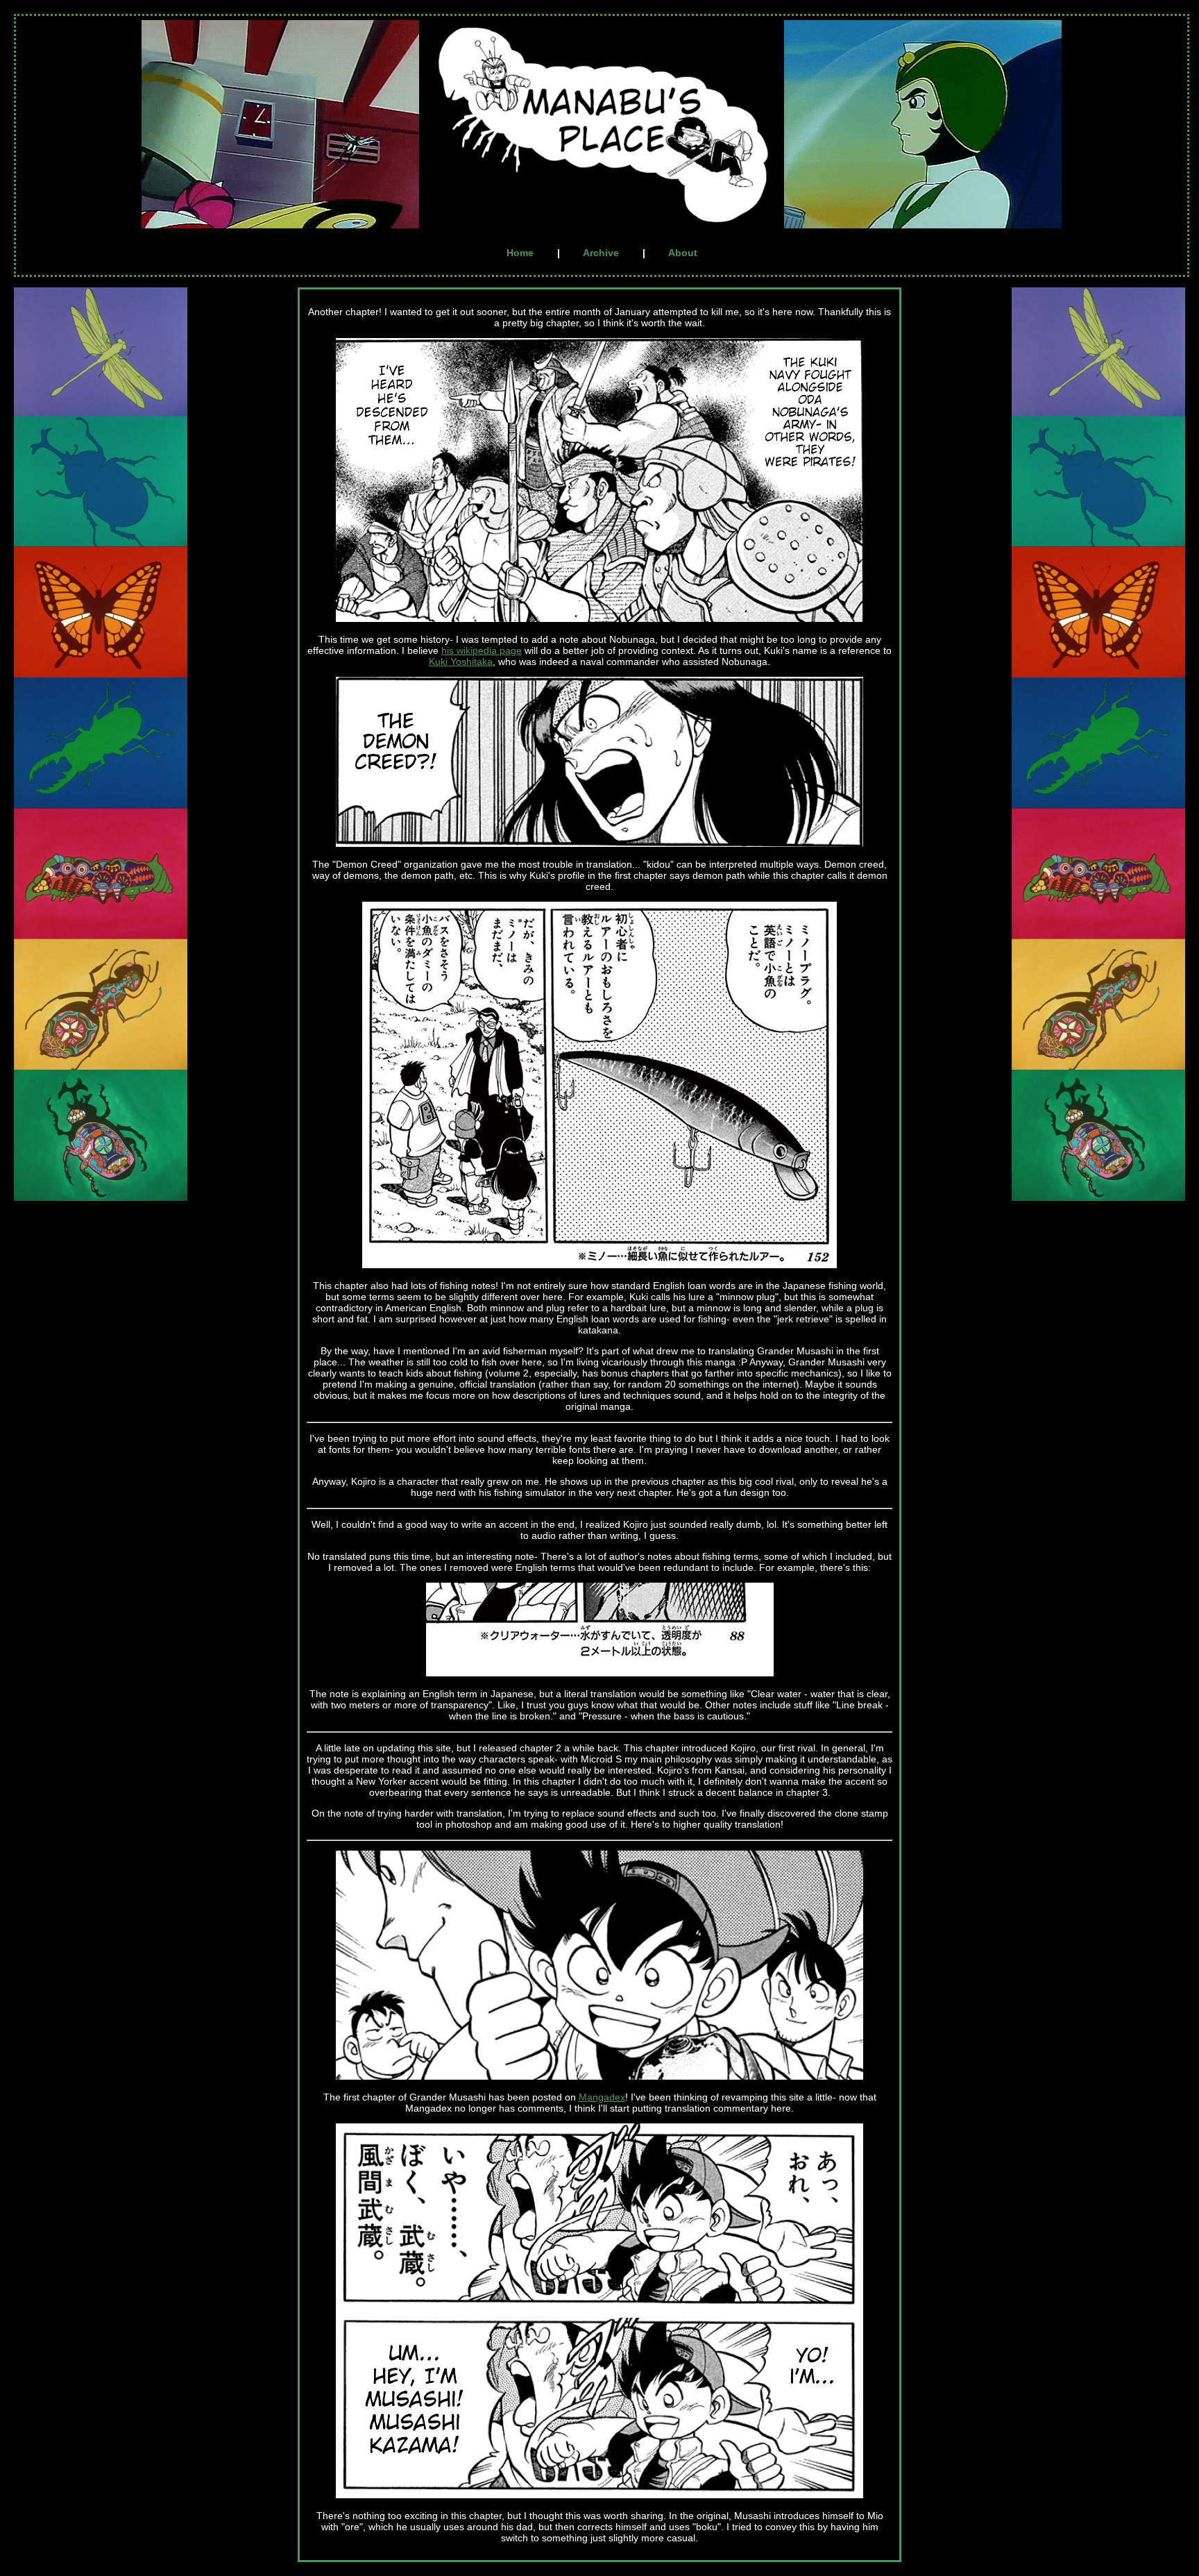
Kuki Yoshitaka (461, 662)
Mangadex (602, 2097)
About (683, 253)
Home (520, 253)
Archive (601, 253)
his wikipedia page (482, 650)
